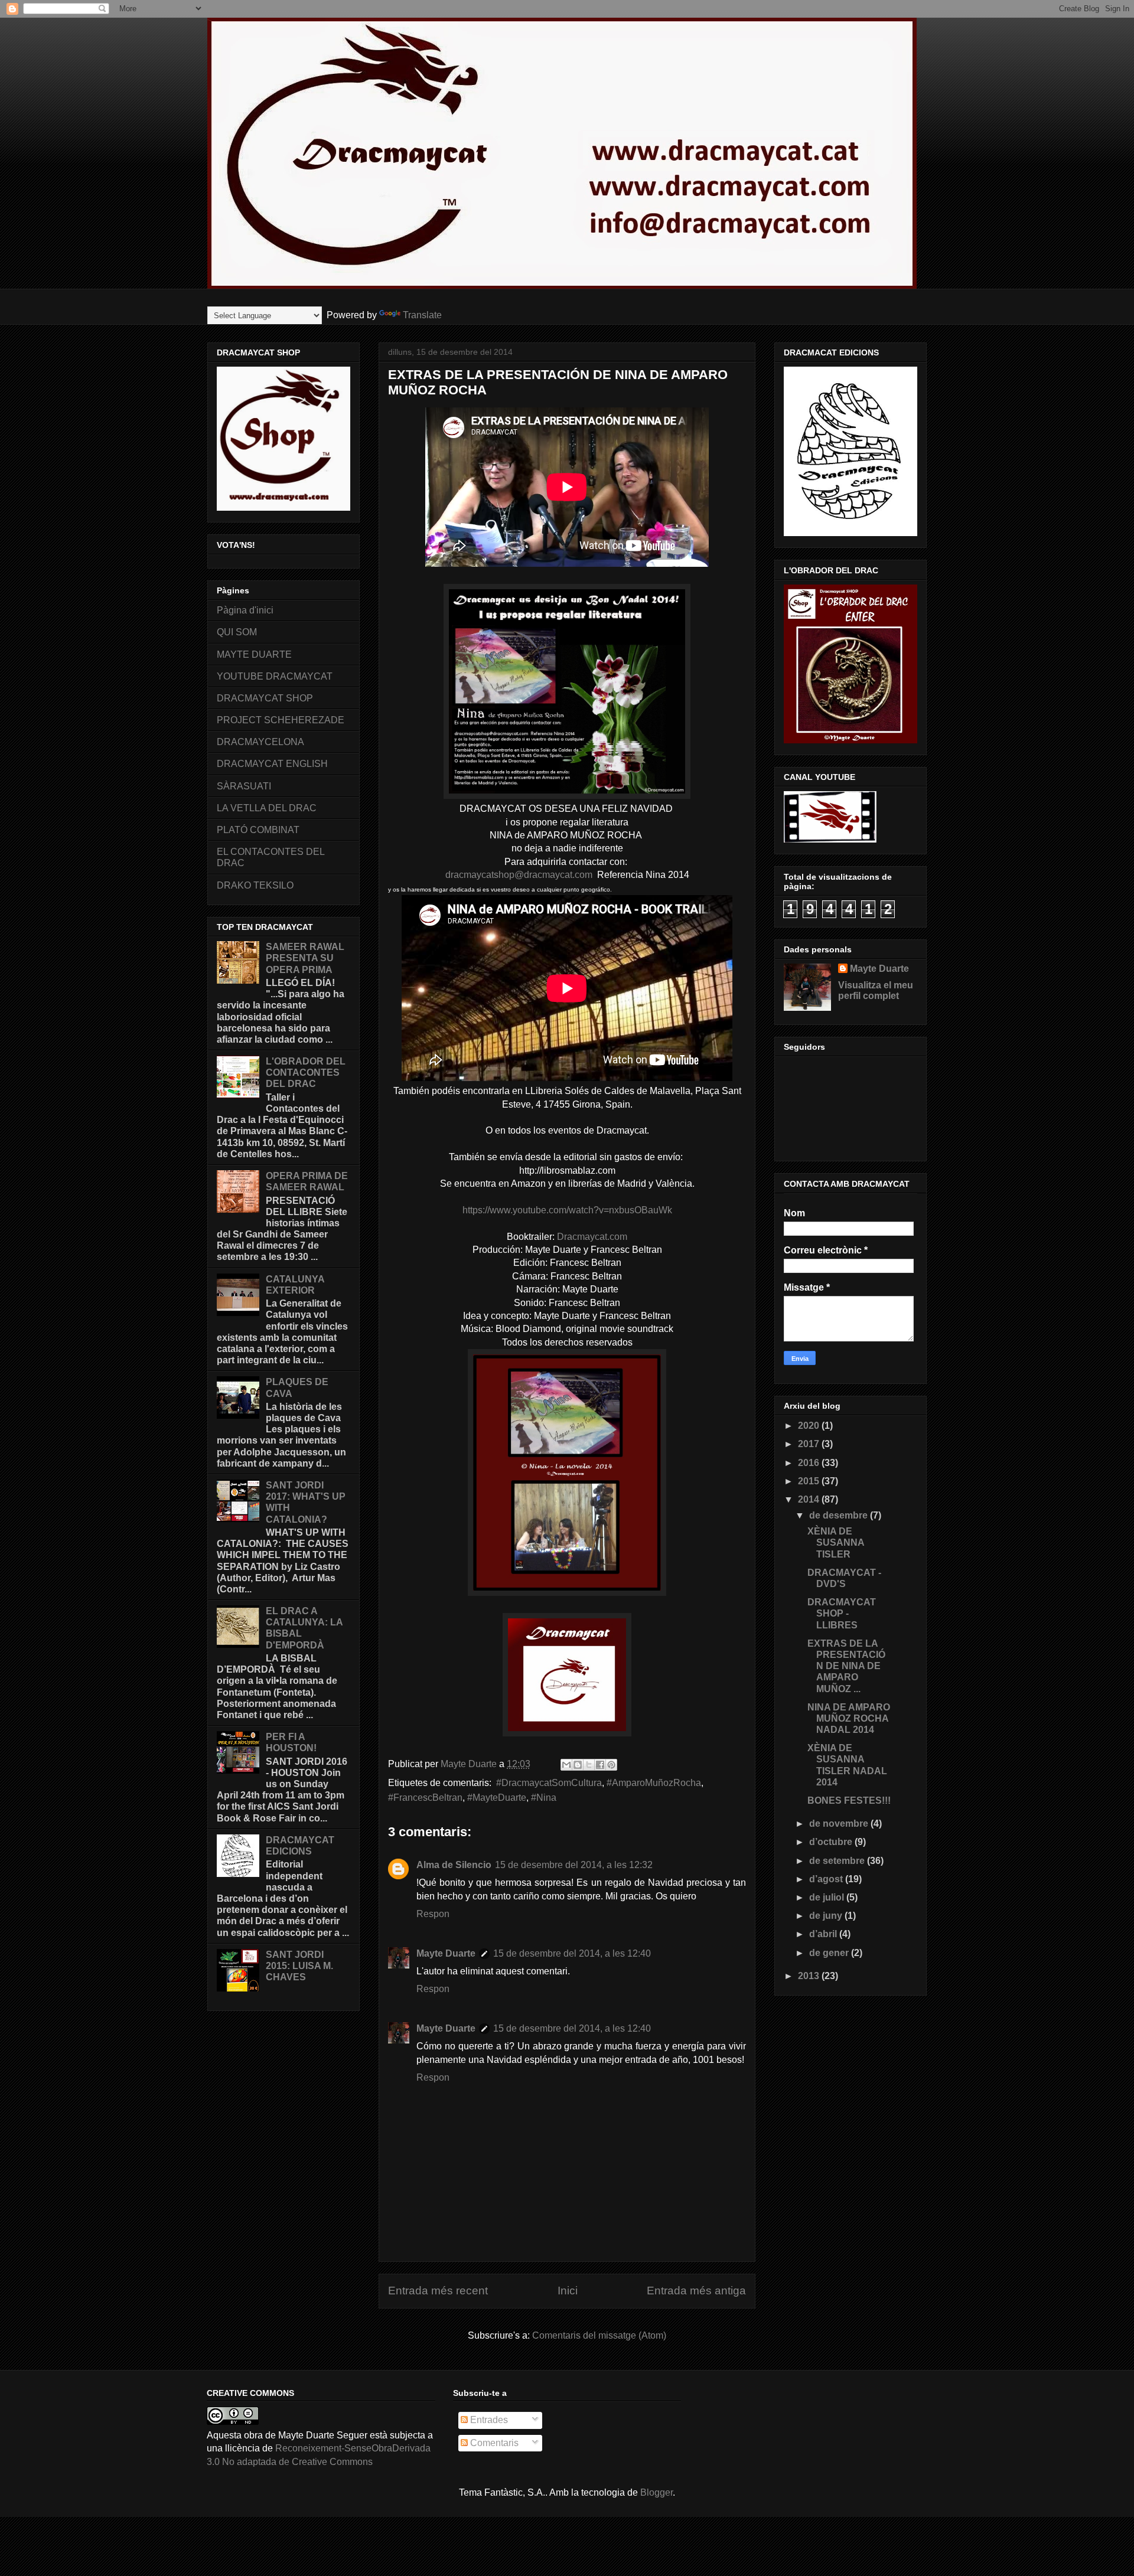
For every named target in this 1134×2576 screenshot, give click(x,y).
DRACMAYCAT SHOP (265, 698)
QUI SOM (237, 632)
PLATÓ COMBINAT (258, 830)
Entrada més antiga (696, 2291)
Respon (433, 1914)
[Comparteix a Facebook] (600, 1765)
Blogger (656, 2492)
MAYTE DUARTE (254, 654)
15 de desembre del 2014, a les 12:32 (574, 1865)
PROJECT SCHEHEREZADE (281, 720)
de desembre (840, 1515)
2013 (810, 1976)
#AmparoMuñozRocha (654, 1783)
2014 (810, 1499)
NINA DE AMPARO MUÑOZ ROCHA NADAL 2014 (849, 1718)
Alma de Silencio (454, 1865)
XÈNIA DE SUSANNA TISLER (836, 1542)
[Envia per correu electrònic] (566, 1765)
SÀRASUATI (244, 786)
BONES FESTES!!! (849, 1800)
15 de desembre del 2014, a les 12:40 (572, 1953)
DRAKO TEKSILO (255, 885)
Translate (422, 315)
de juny (827, 1916)
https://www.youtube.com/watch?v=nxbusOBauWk (567, 1210)
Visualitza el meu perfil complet (876, 990)
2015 (810, 1481)
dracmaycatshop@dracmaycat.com (519, 875)
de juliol (828, 1897)
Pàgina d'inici (245, 610)
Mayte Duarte (446, 1953)
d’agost (827, 1879)
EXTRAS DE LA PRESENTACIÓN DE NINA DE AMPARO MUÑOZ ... (846, 1666)
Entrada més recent (438, 2291)
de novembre (840, 1824)
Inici (568, 2291)
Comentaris (493, 2443)
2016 (810, 1463)
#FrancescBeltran (425, 1798)
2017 (810, 1444)
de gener (830, 1953)
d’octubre (832, 1842)
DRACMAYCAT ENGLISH (272, 764)
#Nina (544, 1798)
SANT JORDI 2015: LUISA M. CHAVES (299, 1966)
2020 (810, 1426)
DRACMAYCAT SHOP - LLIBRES (842, 1613)
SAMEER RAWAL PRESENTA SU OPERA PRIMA (305, 958)
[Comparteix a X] (589, 1765)
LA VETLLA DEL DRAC (267, 808)
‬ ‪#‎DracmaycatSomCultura (548, 1783)
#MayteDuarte (497, 1798)
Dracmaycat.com (592, 1237)
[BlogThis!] (578, 1765)
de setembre (838, 1861)
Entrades (488, 2420)
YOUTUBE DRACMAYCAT (275, 676)
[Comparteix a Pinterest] (611, 1765)
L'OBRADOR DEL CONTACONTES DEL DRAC (306, 1072)
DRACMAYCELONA (260, 742)
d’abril (824, 1934)
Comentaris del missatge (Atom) (599, 2335)
